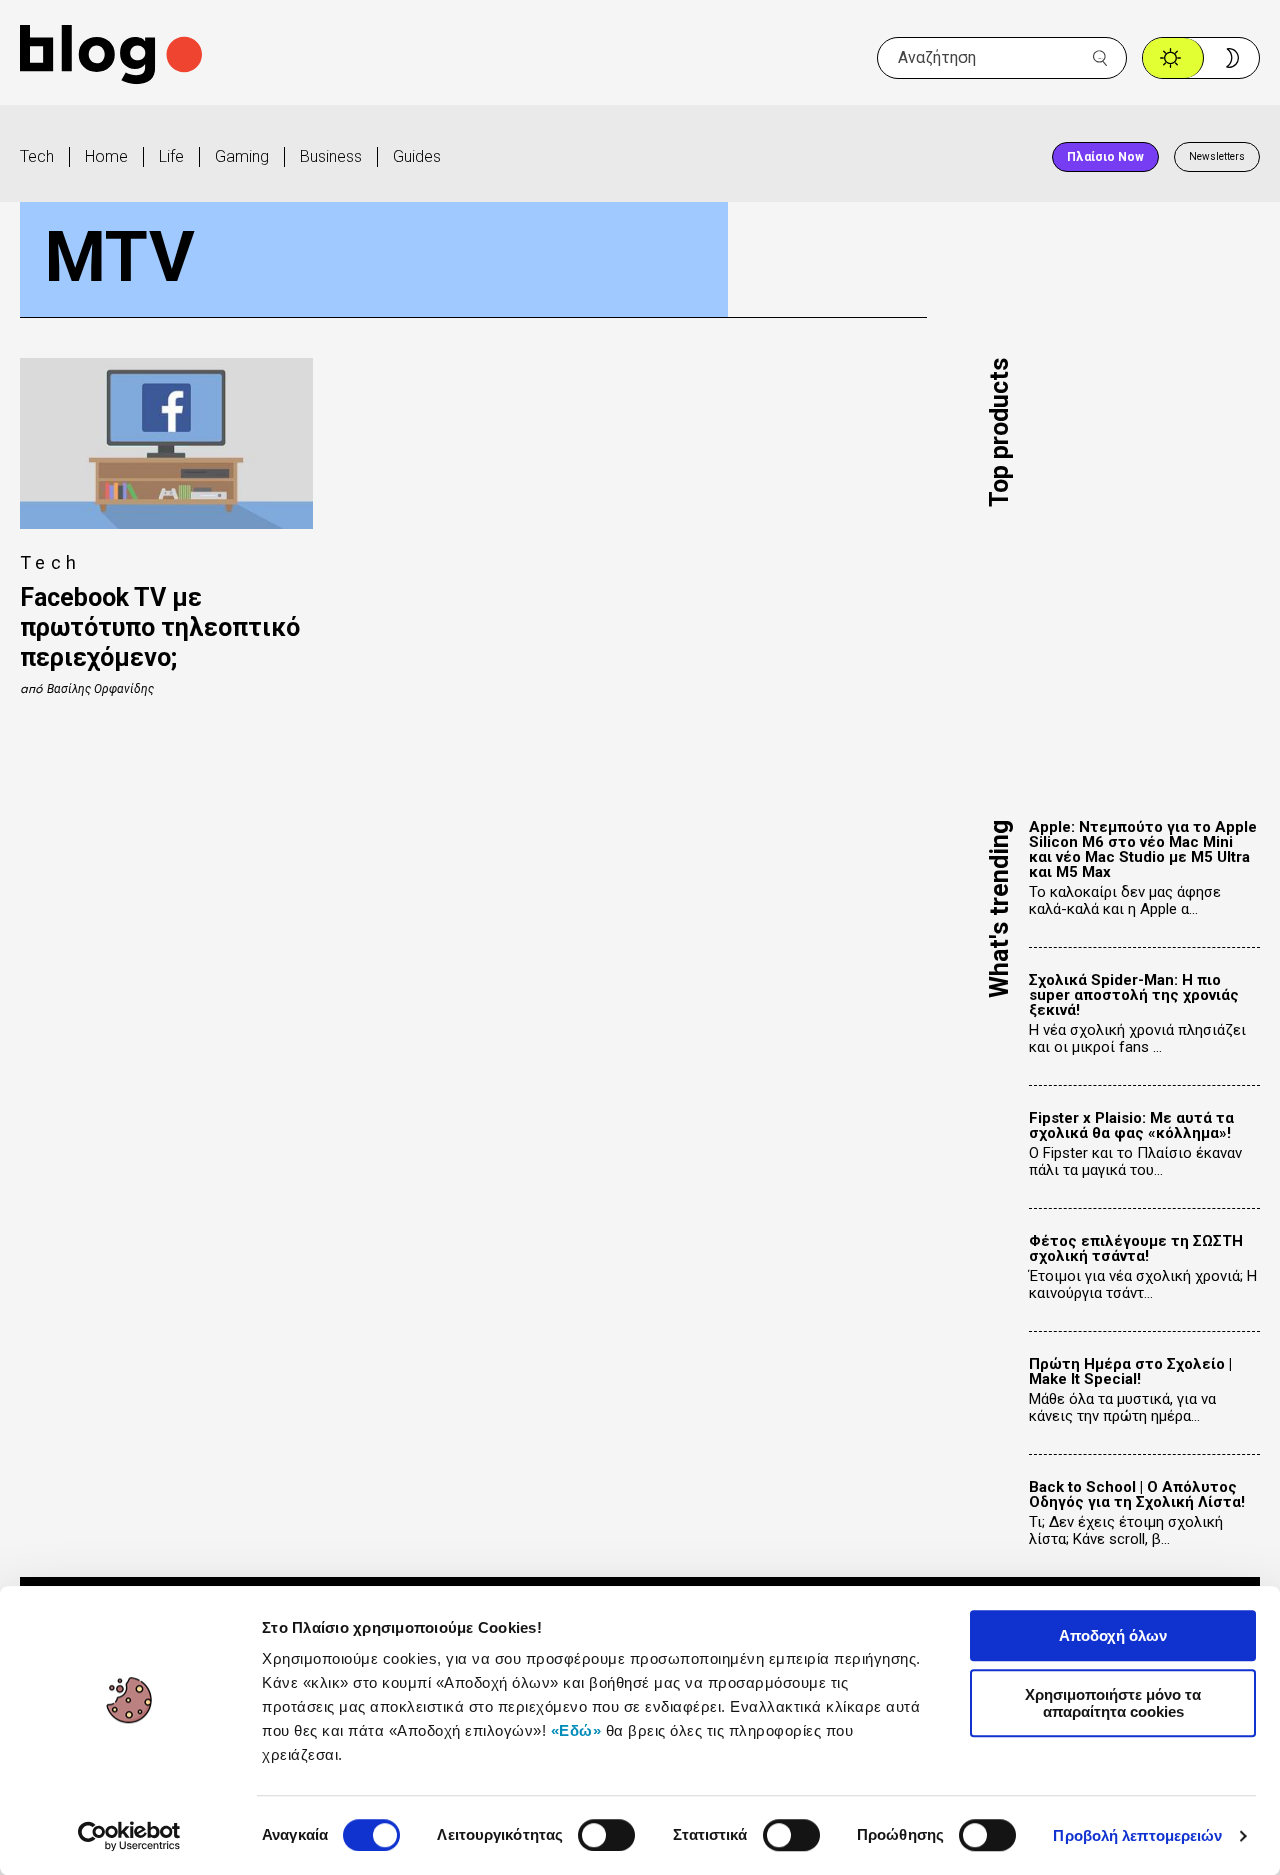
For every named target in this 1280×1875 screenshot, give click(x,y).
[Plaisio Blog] (111, 57)
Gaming (242, 156)
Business (331, 156)
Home (106, 156)
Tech (37, 156)
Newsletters (1217, 156)
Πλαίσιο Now (1105, 157)
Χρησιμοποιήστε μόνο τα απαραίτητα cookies (1113, 1703)
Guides (417, 156)
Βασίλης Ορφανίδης (100, 689)
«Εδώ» (576, 1730)
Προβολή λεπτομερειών (1137, 1835)
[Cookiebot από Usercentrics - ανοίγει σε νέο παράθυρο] (129, 1836)
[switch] (606, 1835)
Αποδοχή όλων (1113, 1635)
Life (171, 156)
